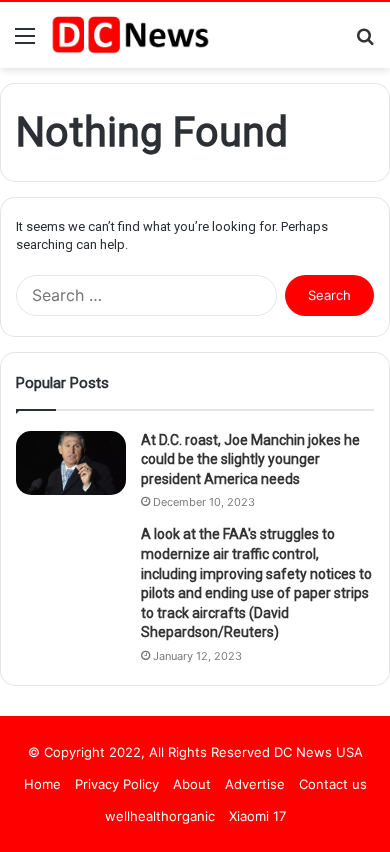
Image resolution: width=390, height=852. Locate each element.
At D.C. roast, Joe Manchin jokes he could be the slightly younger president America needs (250, 459)
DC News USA (318, 752)
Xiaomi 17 (257, 816)
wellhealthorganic (160, 816)
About (192, 784)
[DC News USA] (130, 35)
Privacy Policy (117, 784)
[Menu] (25, 42)
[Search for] (365, 42)
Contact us (333, 784)
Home (42, 784)
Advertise (255, 784)
